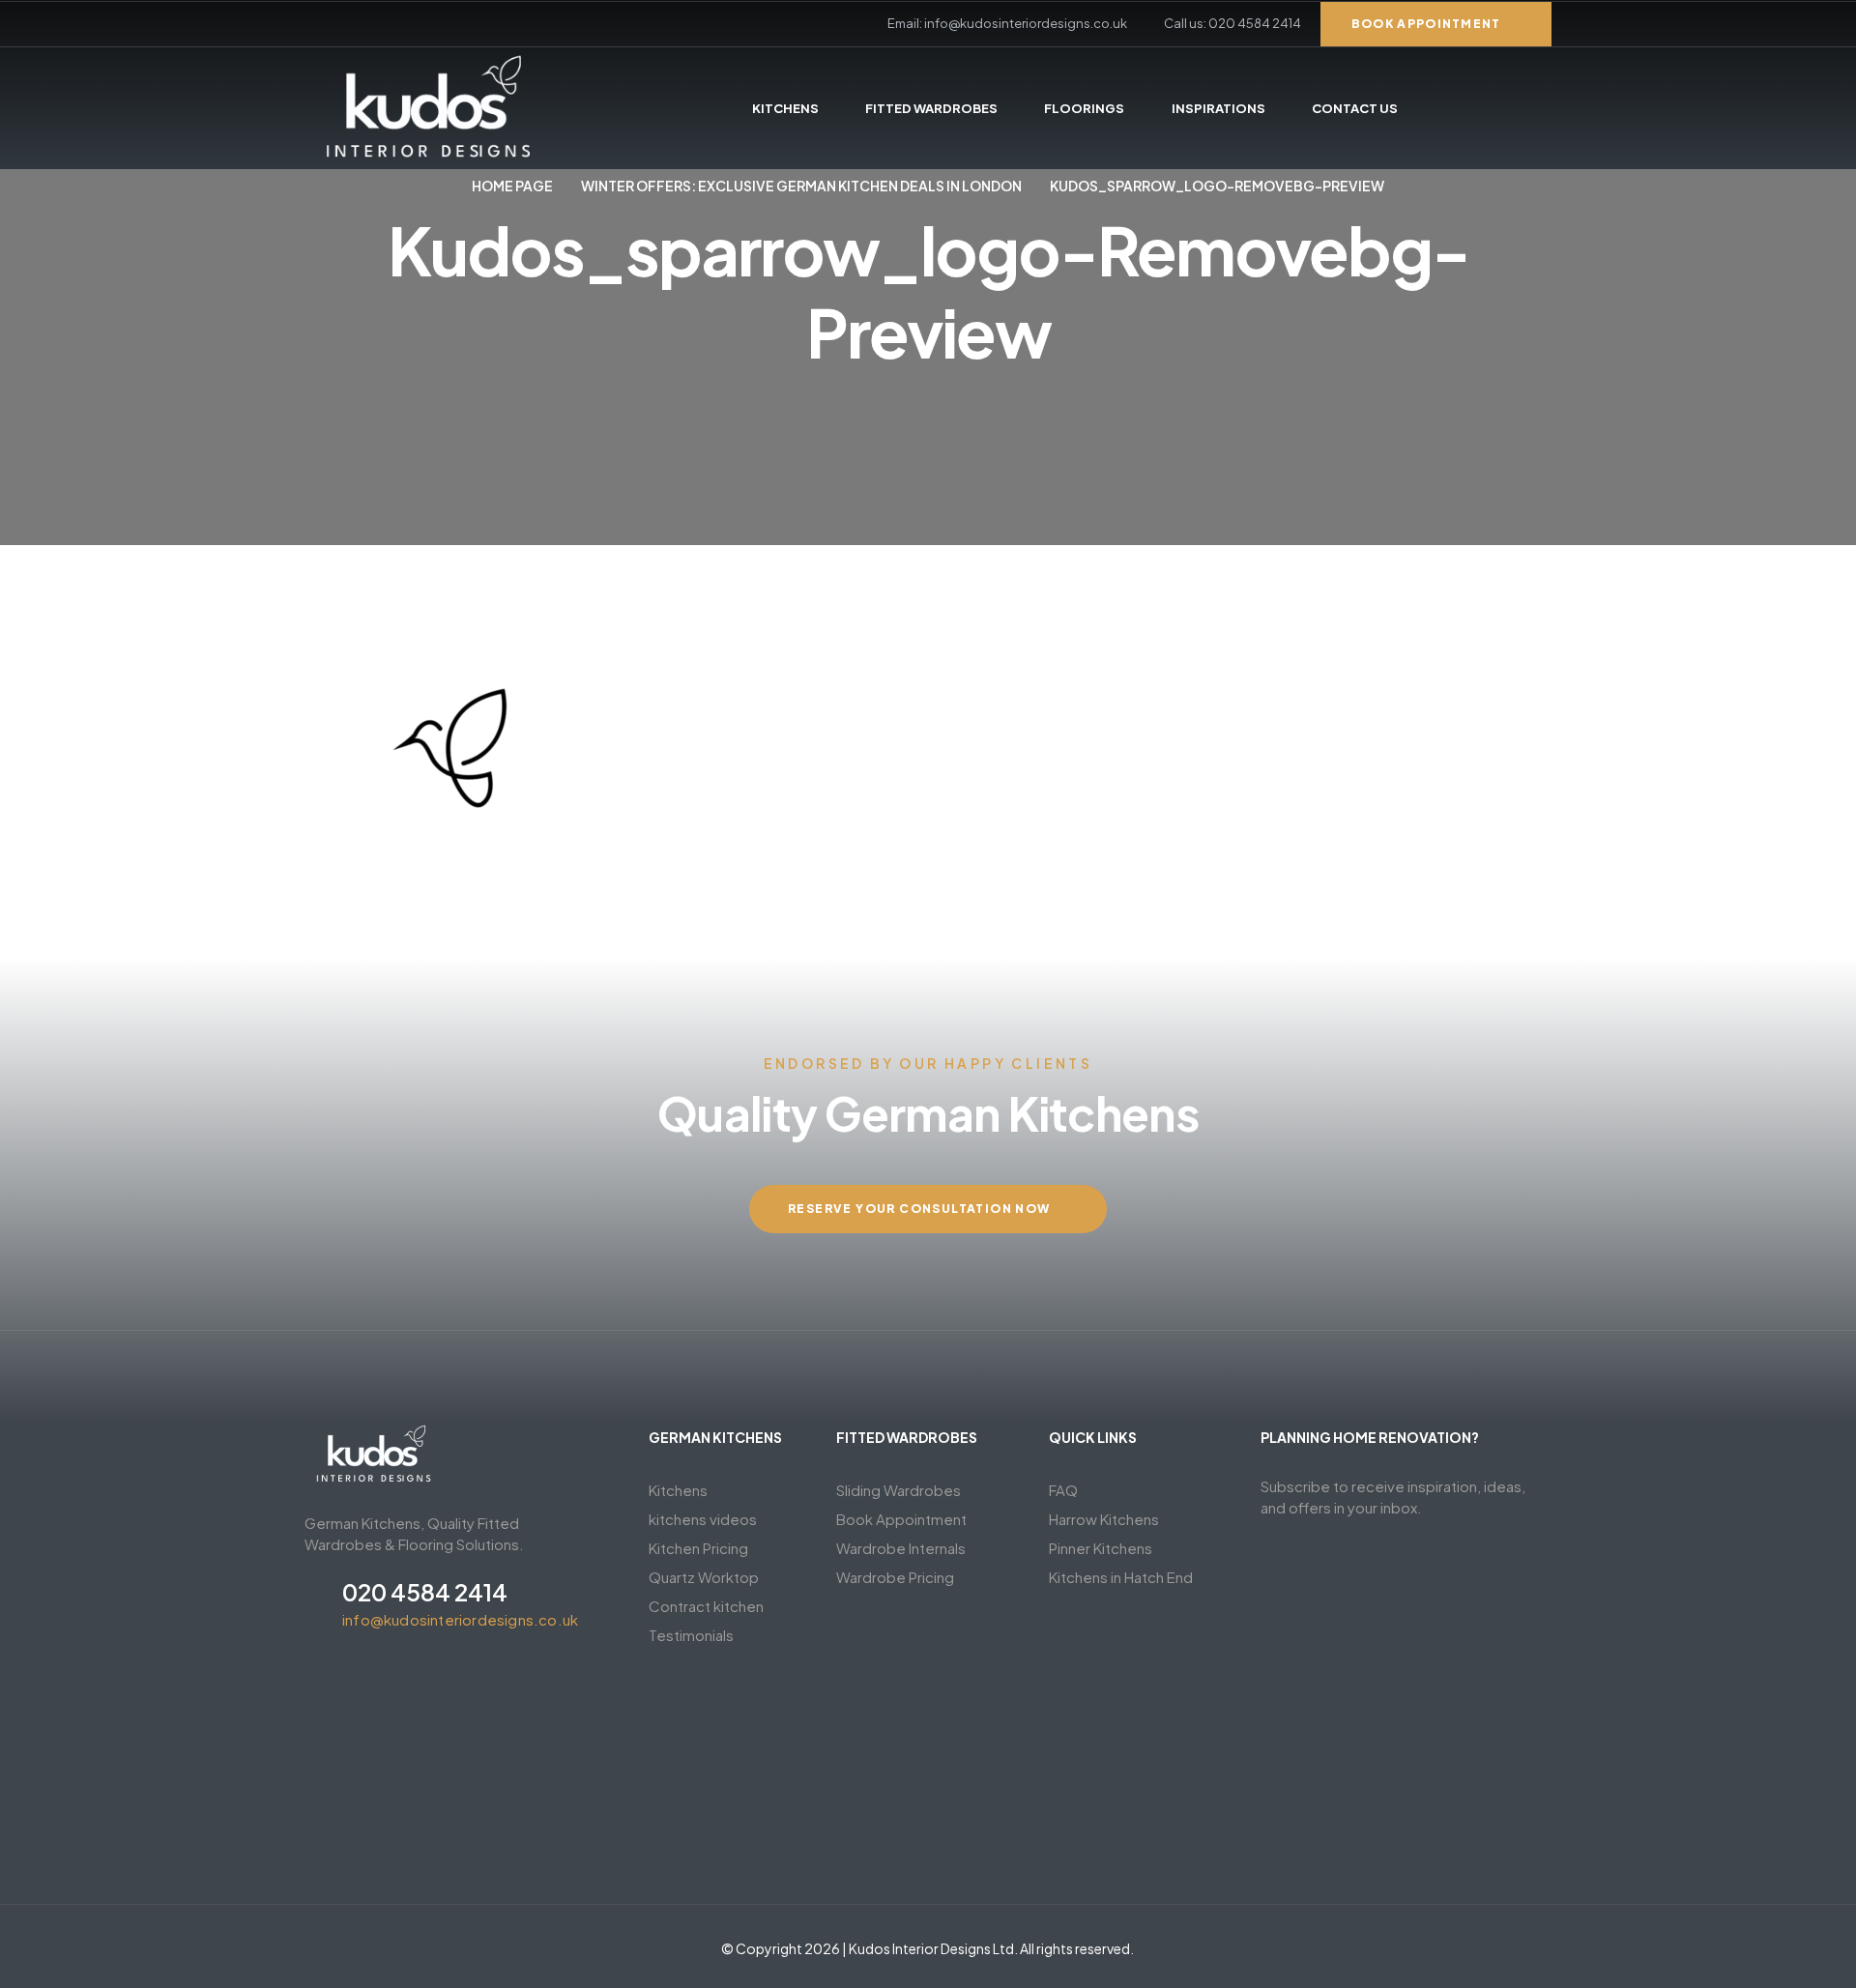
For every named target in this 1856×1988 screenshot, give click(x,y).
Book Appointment (901, 1519)
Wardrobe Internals (901, 1548)
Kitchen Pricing (698, 1548)
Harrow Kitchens (1104, 1519)
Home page (512, 186)
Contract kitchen (706, 1606)
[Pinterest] (345, 24)
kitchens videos (703, 1519)
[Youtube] (379, 24)
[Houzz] (447, 24)
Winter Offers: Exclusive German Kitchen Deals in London (801, 186)
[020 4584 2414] (316, 1602)
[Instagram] (413, 24)
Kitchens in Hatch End (1121, 1577)
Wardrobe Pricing (895, 1577)
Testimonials (691, 1635)
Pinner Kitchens (1101, 1548)
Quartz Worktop (704, 1577)
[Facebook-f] (311, 24)
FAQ (1063, 1490)
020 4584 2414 (425, 1592)
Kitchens (678, 1490)
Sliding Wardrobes (899, 1490)
